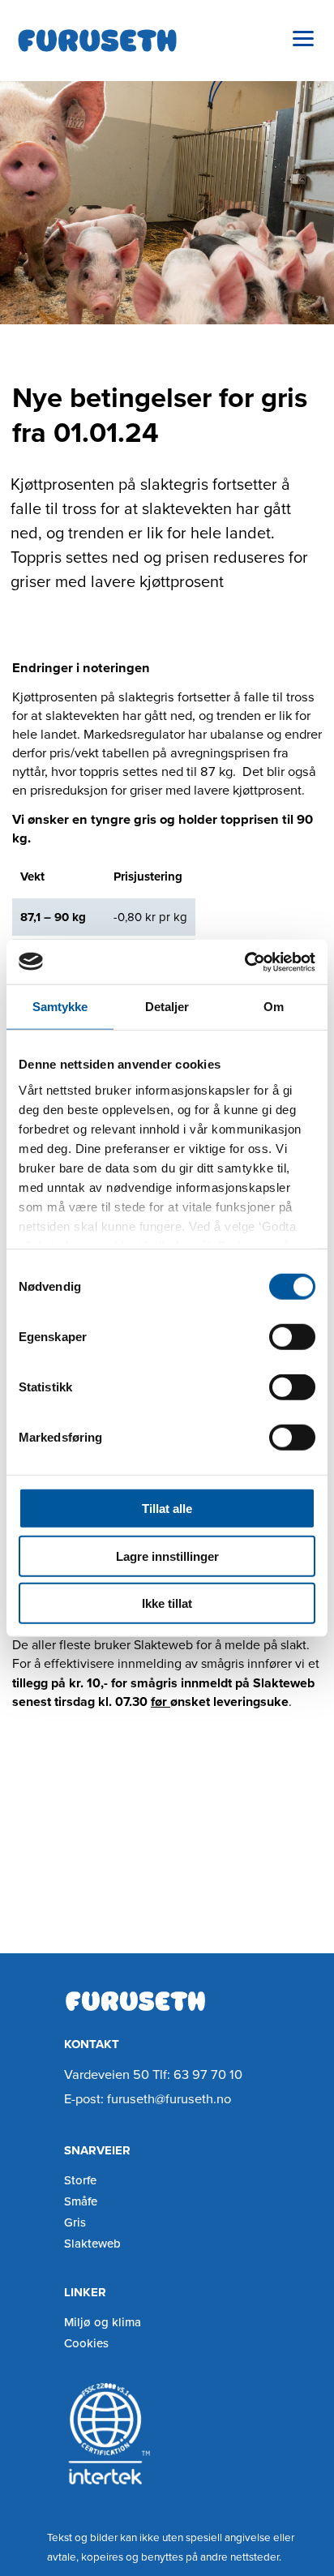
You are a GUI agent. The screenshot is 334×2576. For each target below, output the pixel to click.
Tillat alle (167, 1509)
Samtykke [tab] (60, 1007)
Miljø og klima (103, 2322)
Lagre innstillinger (167, 1556)
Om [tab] (274, 1007)
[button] (304, 39)
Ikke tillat (167, 1603)
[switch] (292, 1337)
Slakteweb (92, 2244)
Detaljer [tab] (167, 1007)
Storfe (80, 2180)
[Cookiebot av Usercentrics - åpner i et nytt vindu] (244, 962)
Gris (75, 2222)
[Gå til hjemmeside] (97, 41)
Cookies (86, 2343)
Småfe (81, 2201)
